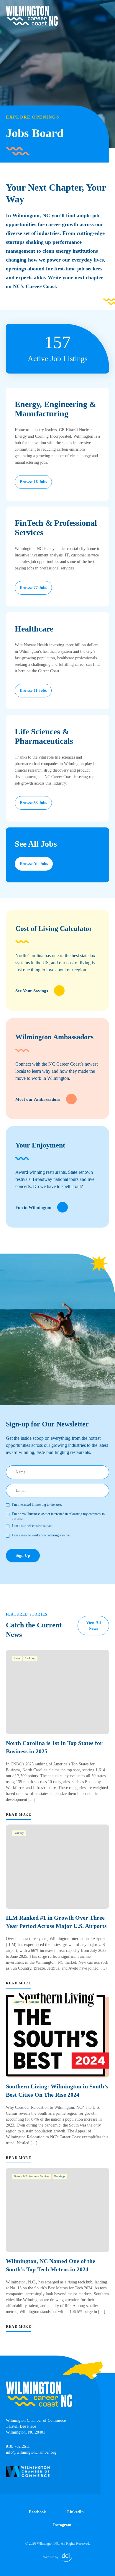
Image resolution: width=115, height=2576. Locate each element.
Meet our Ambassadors (38, 1099)
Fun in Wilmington (33, 1207)
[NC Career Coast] (32, 16)
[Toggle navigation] (106, 9)
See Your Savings (32, 991)
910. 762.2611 (18, 2446)
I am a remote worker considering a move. (41, 1535)
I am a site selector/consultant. (33, 1526)
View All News (93, 1625)
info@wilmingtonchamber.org (31, 2452)
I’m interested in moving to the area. (37, 1504)
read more (19, 1814)
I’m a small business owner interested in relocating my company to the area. (58, 1516)
